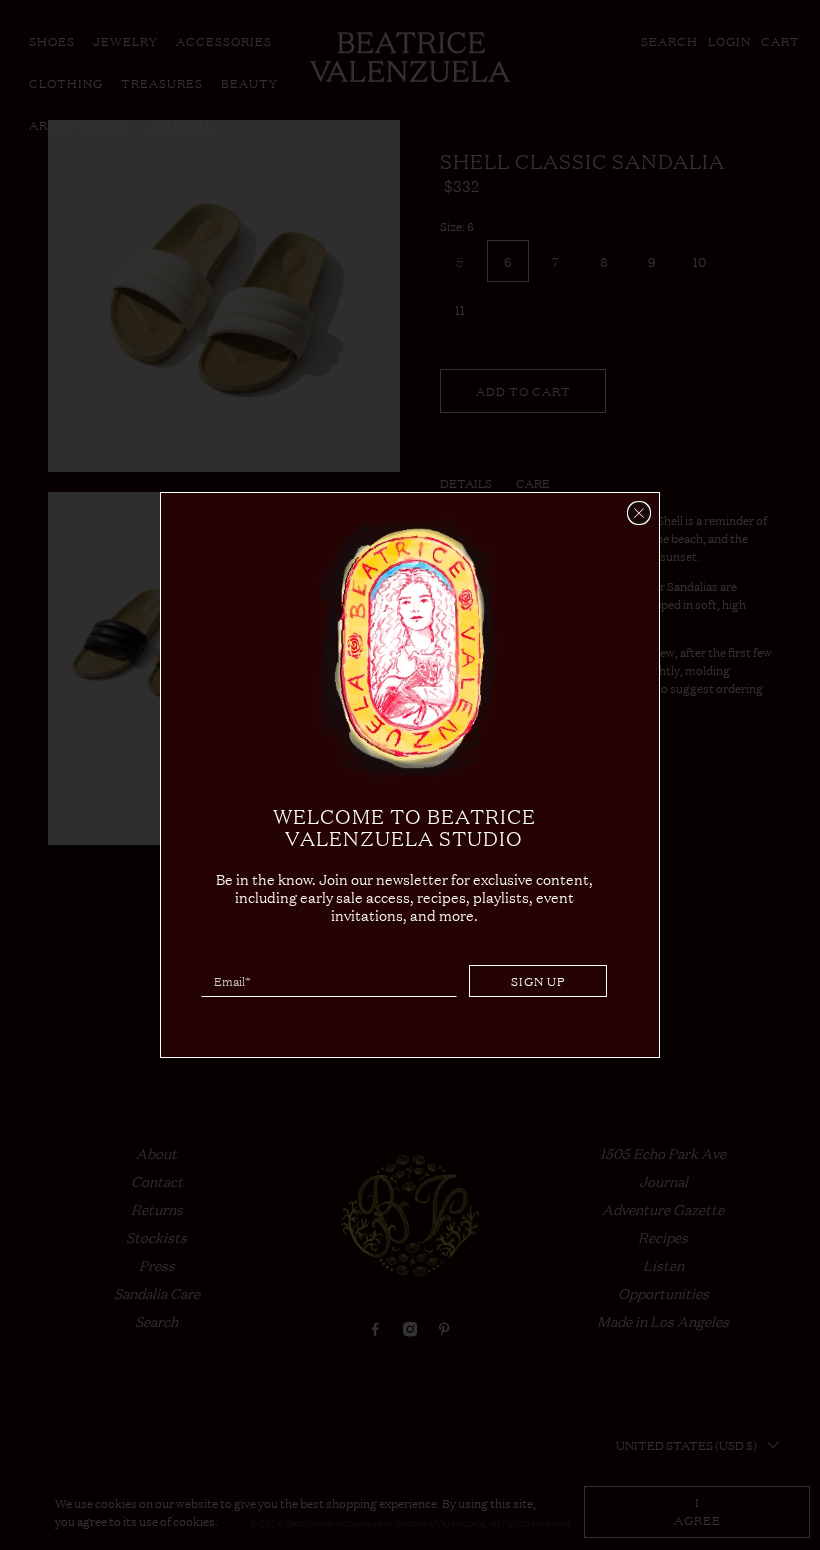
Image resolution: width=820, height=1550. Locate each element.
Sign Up (538, 981)
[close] (639, 513)
